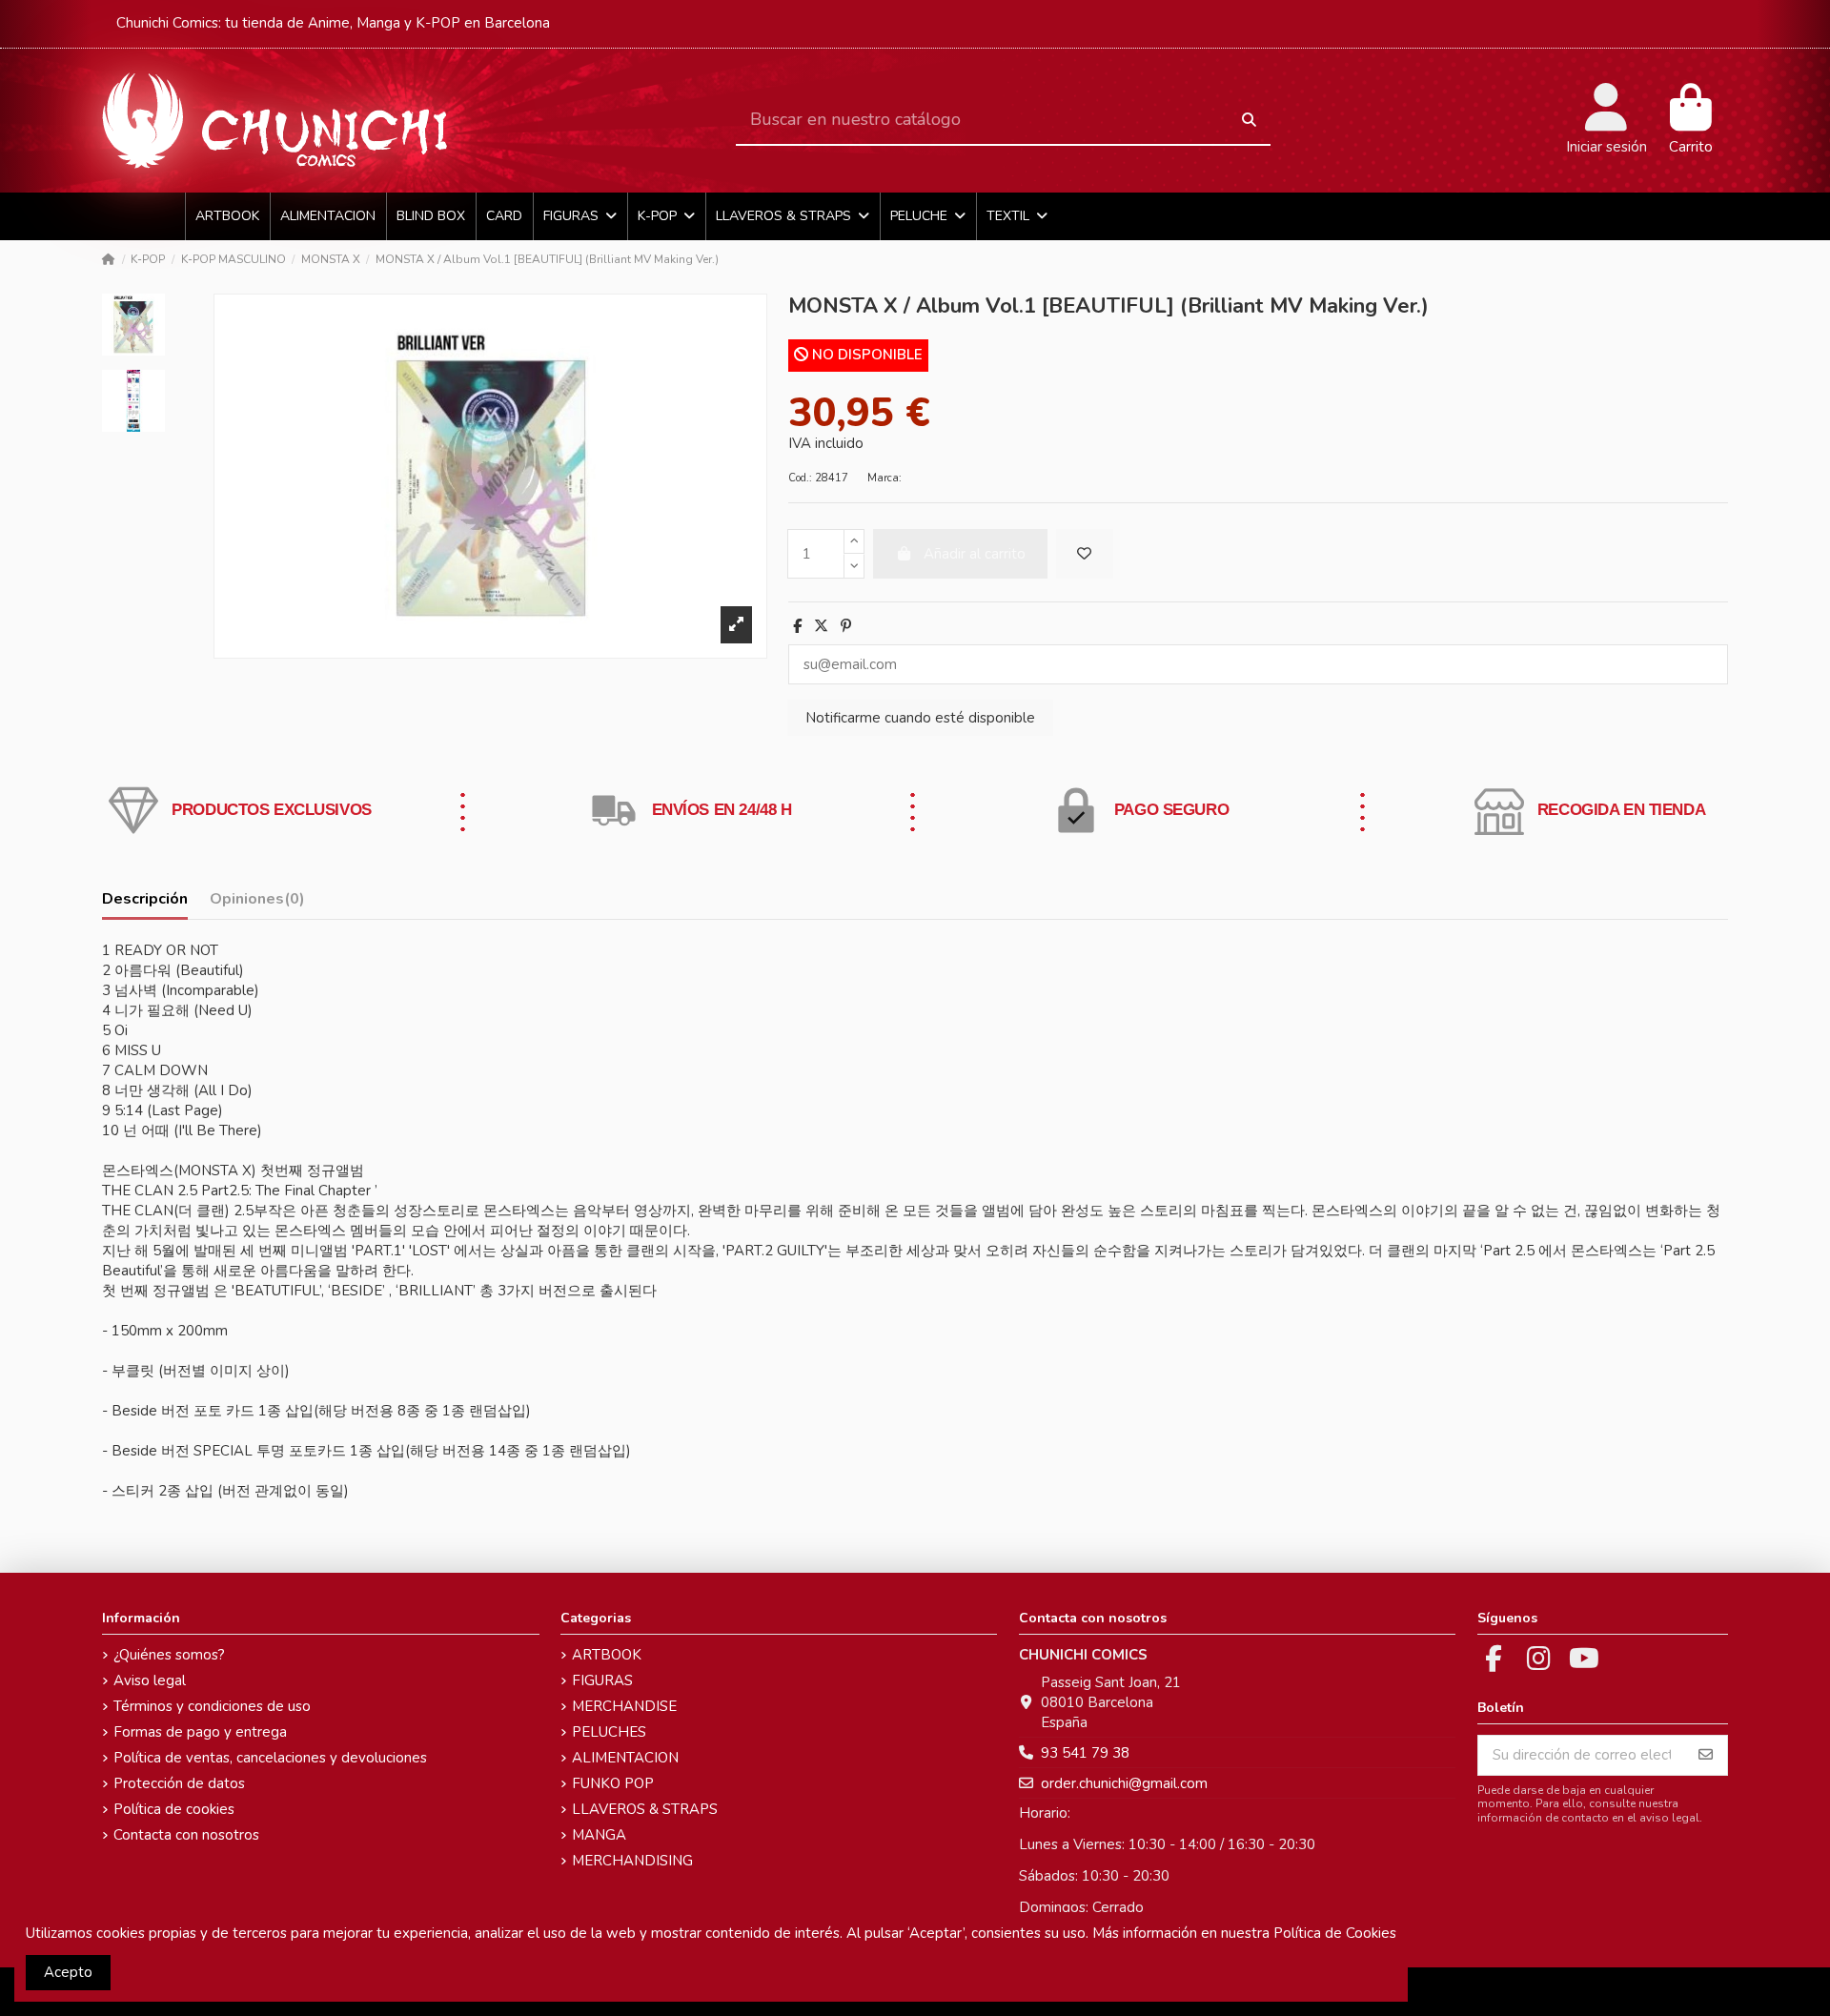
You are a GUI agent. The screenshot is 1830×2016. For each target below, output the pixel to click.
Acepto (68, 1972)
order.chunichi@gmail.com (1124, 1783)
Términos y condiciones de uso (212, 1706)
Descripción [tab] (145, 899)
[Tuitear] (821, 626)
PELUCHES (609, 1732)
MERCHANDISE (624, 1706)
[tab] (257, 903)
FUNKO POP (613, 1783)
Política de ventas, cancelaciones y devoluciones (270, 1758)
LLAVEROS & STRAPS (645, 1809)
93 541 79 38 (1085, 1753)
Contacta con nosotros (186, 1835)
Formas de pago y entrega (200, 1732)
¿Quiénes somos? (169, 1655)
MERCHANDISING (632, 1861)
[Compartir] (797, 626)
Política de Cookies (1335, 1933)
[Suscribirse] (1706, 1755)
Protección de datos (179, 1783)
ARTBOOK (607, 1655)
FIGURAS (602, 1680)
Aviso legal (150, 1680)
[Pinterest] (846, 626)
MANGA (599, 1835)
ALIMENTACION (625, 1758)
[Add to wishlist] (1085, 554)
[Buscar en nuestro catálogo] (1249, 121)
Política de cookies (174, 1809)
